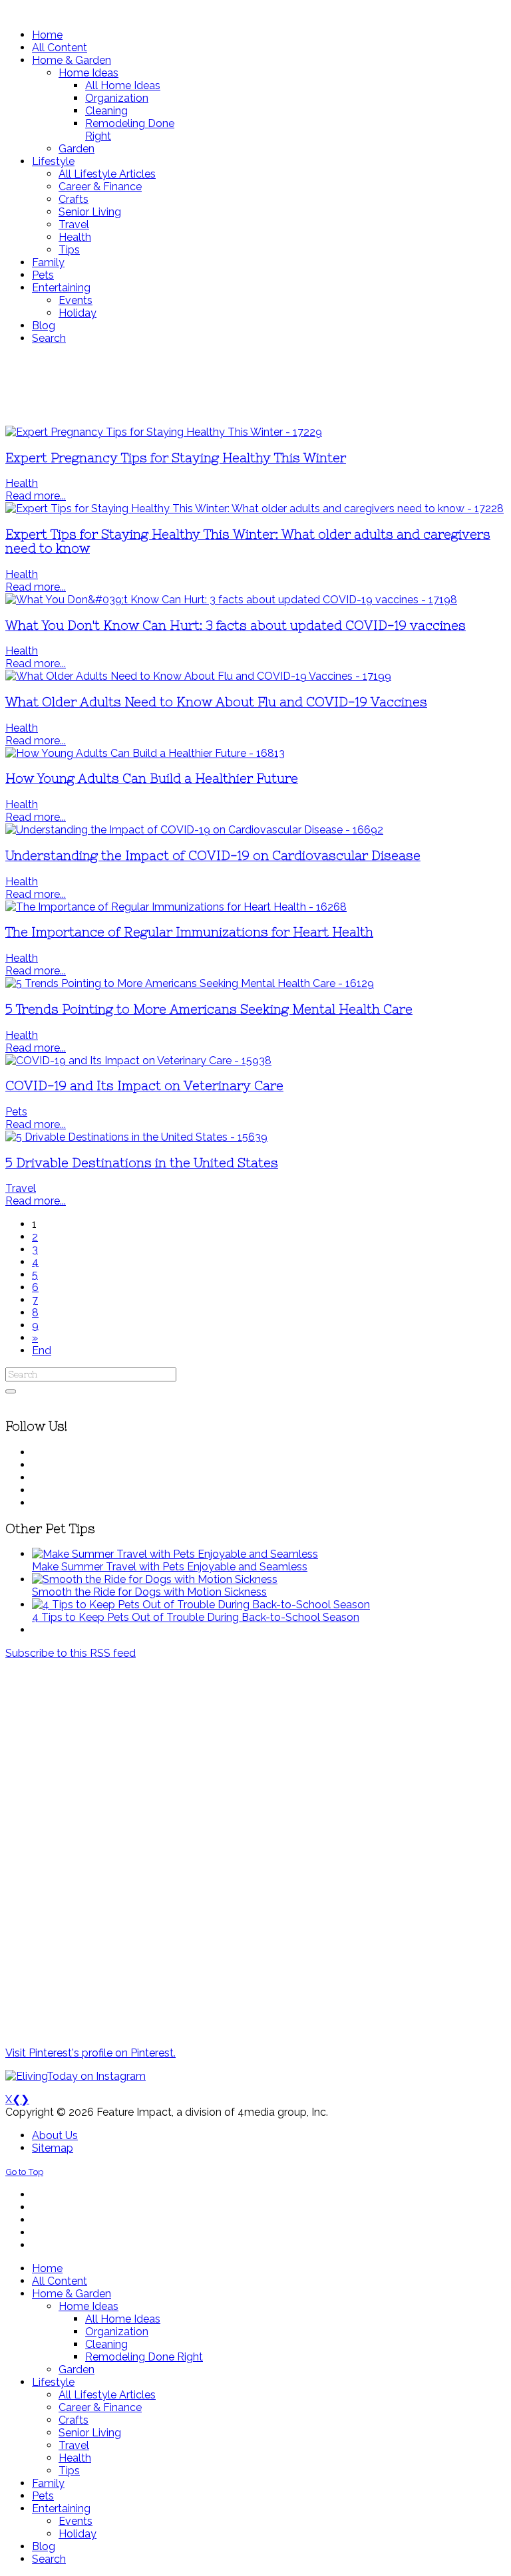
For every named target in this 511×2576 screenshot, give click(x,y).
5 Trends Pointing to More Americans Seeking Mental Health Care (209, 1009)
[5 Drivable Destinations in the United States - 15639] (136, 1137)
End (42, 1351)
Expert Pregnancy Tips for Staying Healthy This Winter (176, 458)
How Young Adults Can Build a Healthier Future (152, 779)
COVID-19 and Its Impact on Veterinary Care (144, 1086)
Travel (21, 1188)
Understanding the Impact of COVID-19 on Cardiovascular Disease (213, 856)
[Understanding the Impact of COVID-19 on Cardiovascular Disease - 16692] (194, 830)
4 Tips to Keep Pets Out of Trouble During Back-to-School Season (196, 1617)
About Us (55, 2135)
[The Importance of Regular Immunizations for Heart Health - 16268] (176, 907)
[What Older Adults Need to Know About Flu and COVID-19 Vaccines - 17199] (198, 676)
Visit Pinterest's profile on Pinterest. (90, 2053)
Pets (16, 1112)
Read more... (36, 496)
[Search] (11, 1391)
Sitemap (53, 2148)
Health (22, 483)
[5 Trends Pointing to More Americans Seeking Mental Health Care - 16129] (190, 983)
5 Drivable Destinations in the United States (142, 1163)
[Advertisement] (255, 385)
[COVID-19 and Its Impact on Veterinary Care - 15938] (138, 1061)
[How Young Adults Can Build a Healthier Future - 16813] (145, 753)
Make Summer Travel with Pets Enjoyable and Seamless (170, 1567)
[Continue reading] (175, 1554)
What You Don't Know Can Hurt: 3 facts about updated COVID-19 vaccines (236, 626)
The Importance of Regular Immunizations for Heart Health (189, 932)
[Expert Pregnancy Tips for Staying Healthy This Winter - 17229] (164, 432)
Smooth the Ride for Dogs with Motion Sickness (149, 1592)
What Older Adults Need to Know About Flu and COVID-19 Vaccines (216, 702)
